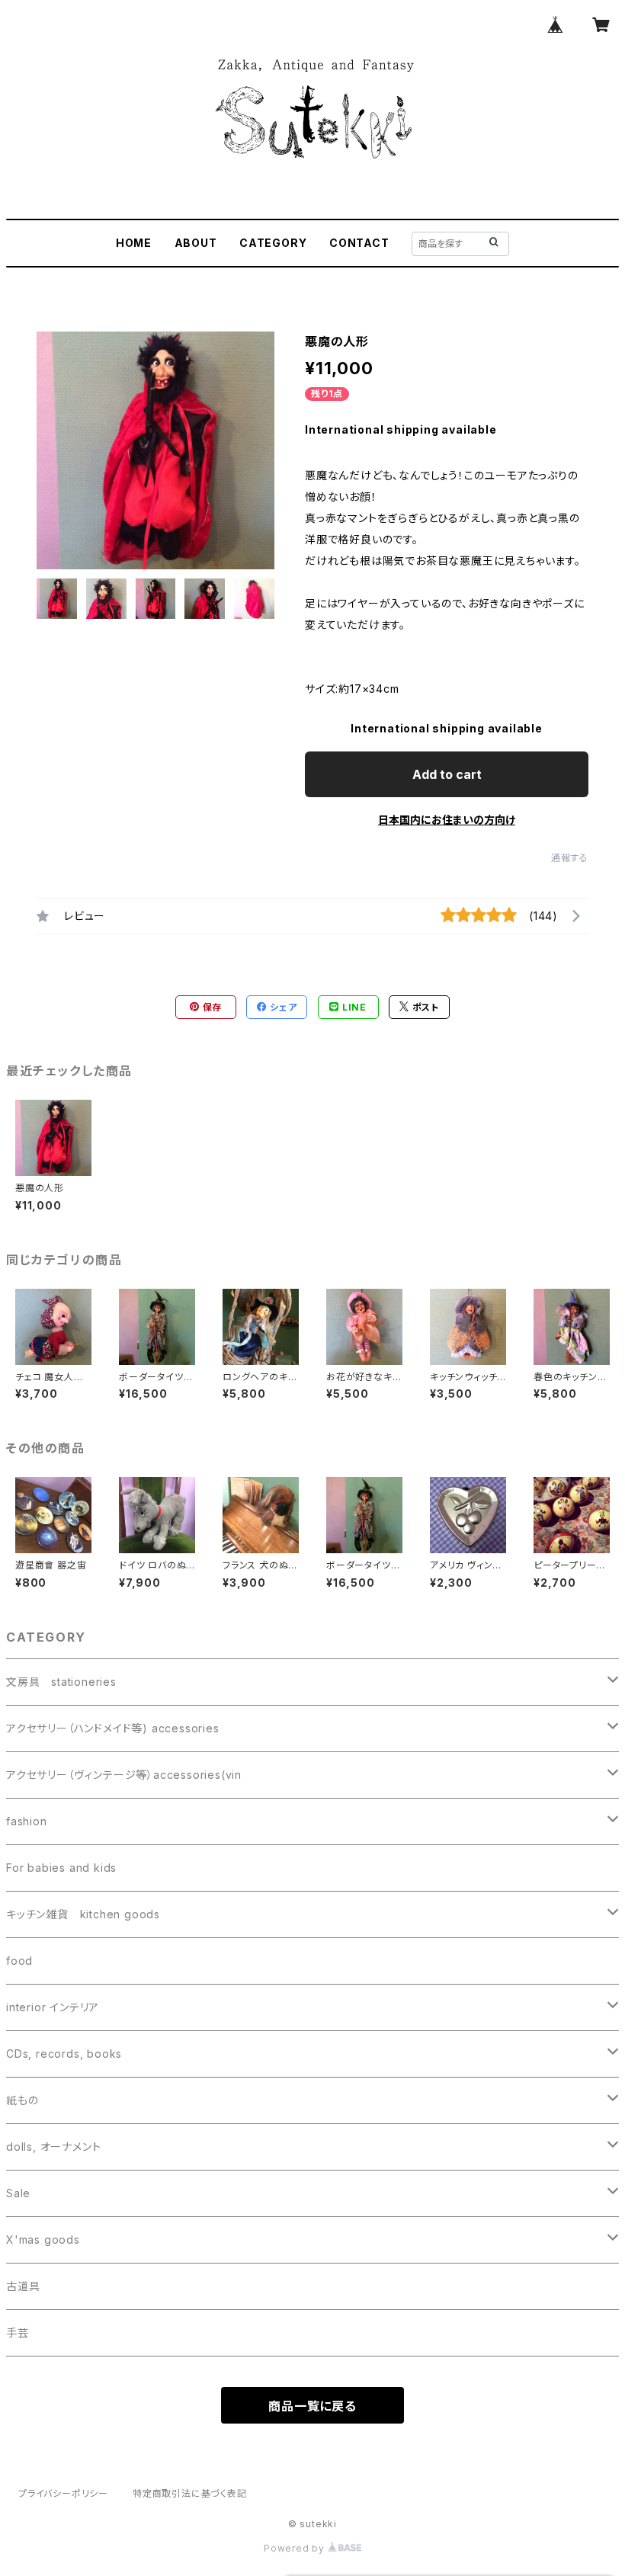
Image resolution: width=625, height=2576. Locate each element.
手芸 (18, 2332)
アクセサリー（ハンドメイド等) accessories (113, 1728)
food (19, 1961)
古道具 (23, 2286)
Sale (18, 2193)
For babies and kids (61, 1868)
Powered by (296, 2548)
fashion (27, 1821)
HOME (134, 243)
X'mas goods (43, 2240)
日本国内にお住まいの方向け (447, 820)
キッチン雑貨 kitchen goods (83, 1914)
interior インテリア (53, 2007)
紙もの (22, 2100)
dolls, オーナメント (53, 2147)
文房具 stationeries (61, 1682)
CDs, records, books (64, 2054)
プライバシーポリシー (63, 2493)
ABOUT (196, 243)
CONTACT (359, 243)
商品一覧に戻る (312, 2406)
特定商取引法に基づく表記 (190, 2493)
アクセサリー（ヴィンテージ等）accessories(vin (124, 1775)
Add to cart (447, 774)
